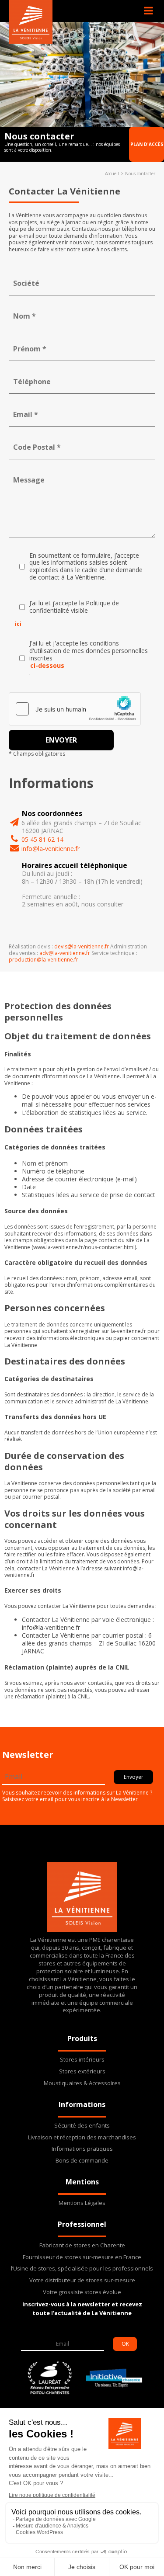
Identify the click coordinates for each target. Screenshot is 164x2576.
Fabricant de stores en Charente (82, 2245)
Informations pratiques (82, 2149)
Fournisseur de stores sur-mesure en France (82, 2257)
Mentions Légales (82, 2203)
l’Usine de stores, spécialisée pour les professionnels (82, 2269)
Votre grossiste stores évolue (82, 2292)
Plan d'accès (147, 144)
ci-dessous (47, 666)
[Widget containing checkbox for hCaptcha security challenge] (75, 709)
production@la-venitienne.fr (44, 960)
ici (18, 624)
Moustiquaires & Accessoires (82, 2083)
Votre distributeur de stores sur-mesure (82, 2280)
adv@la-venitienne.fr (65, 953)
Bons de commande (82, 2161)
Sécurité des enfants (82, 2126)
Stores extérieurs (82, 2071)
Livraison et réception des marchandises (82, 2137)
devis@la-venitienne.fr (82, 946)
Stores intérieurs (82, 2060)
